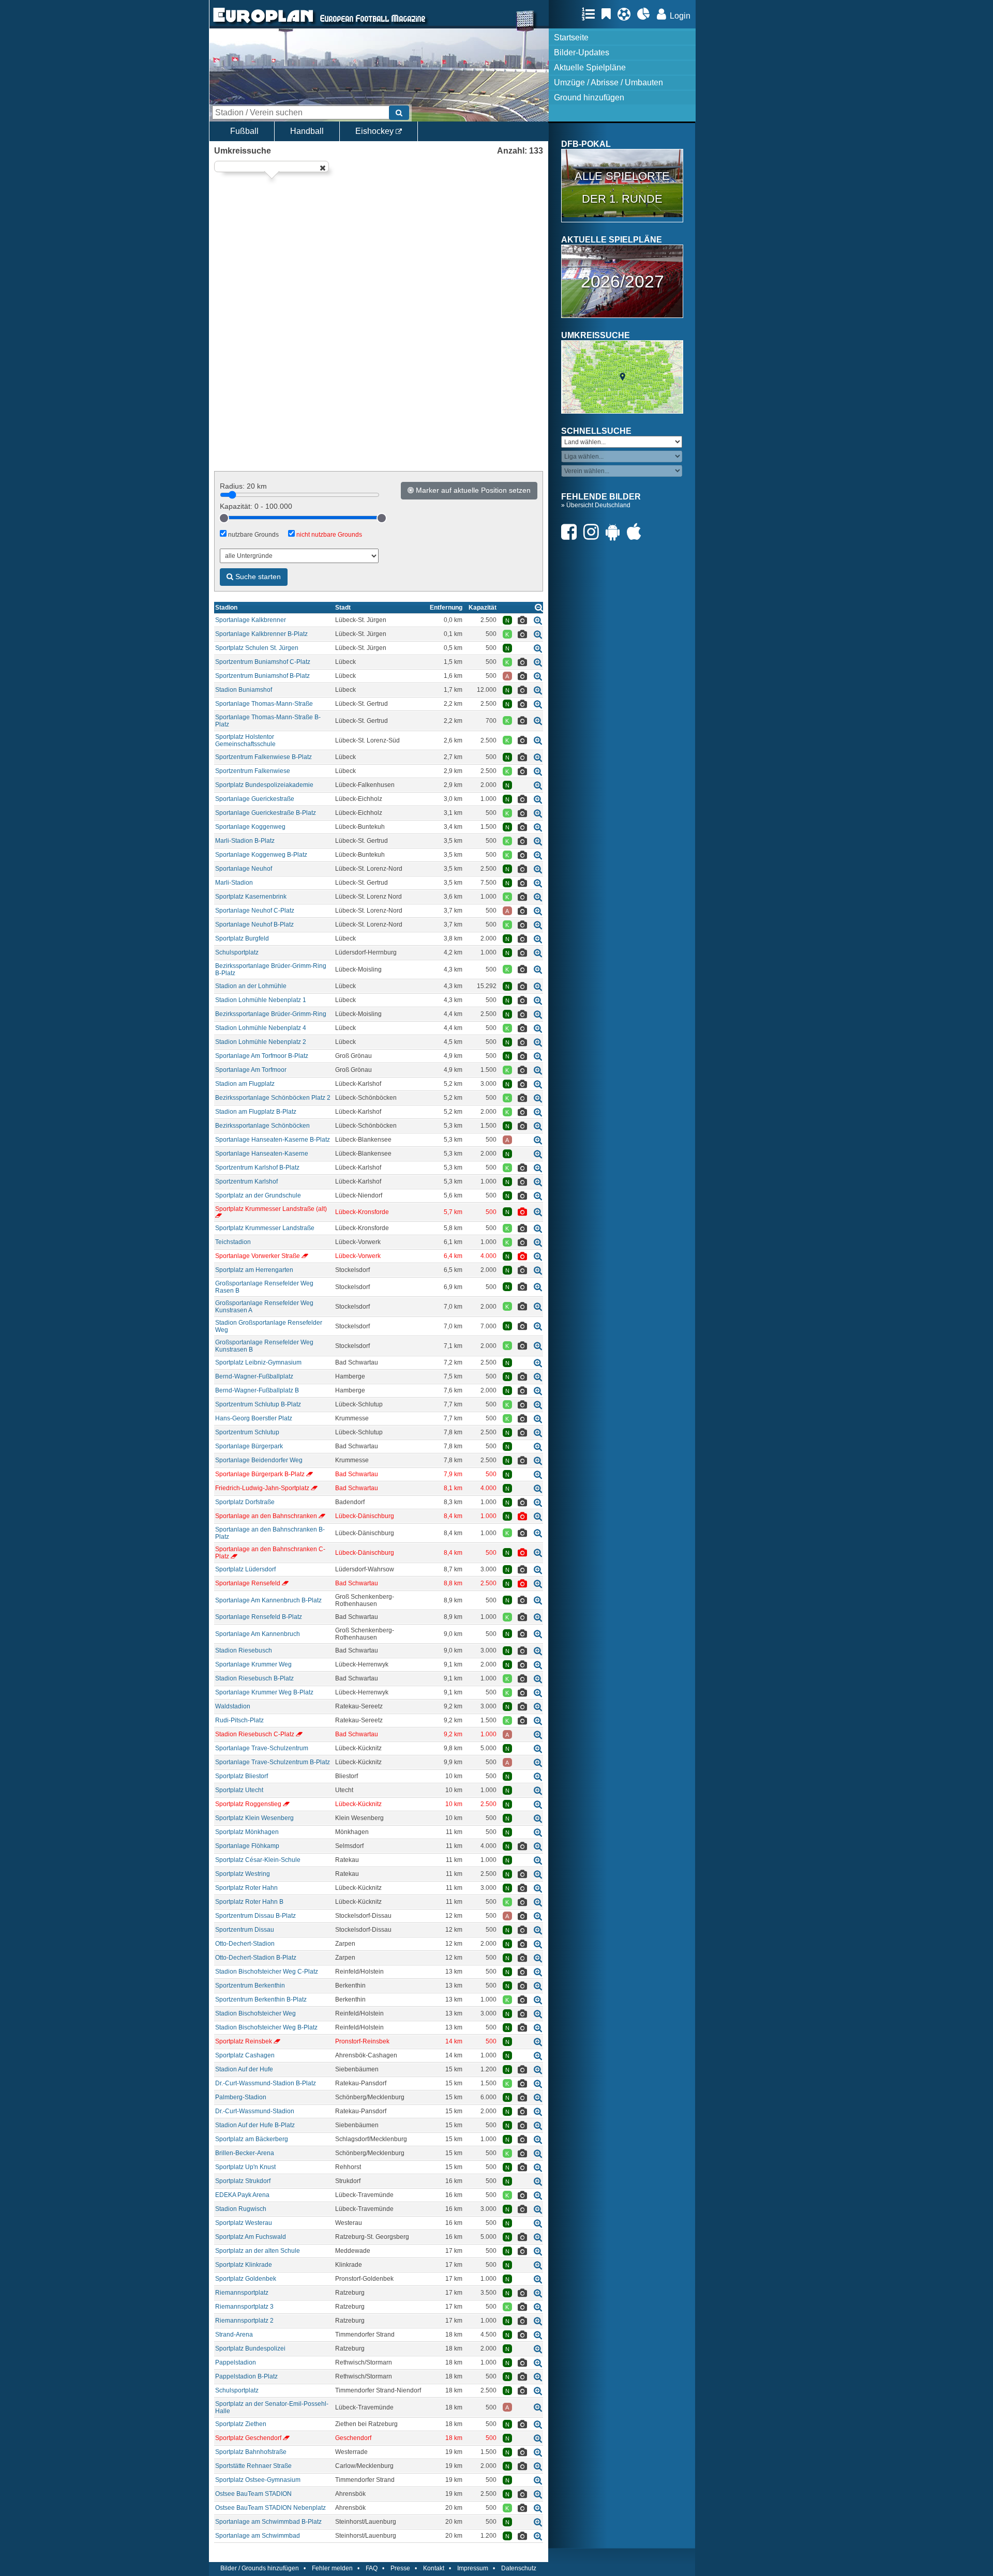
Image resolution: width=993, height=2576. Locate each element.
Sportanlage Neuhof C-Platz (255, 911)
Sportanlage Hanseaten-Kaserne (262, 1154)
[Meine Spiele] (627, 14)
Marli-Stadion (234, 883)
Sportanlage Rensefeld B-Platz (259, 1617)
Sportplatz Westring (243, 1874)
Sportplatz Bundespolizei (250, 2348)
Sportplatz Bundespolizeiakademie (264, 785)
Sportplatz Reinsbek (244, 2041)
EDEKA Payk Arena (242, 2195)
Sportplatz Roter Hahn (246, 1888)
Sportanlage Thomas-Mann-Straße (264, 704)
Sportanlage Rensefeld (248, 1583)
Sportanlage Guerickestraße (255, 799)
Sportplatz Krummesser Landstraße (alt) (271, 1209)
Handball (307, 131)
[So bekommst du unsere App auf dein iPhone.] (637, 532)
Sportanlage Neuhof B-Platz (254, 925)
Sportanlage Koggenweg (250, 827)
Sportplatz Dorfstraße (245, 1502)
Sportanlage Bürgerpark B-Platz (260, 1474)
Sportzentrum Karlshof (246, 1181)
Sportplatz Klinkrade (244, 2265)
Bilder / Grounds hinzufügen (260, 2568)
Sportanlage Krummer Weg (253, 1664)
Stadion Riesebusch (244, 1650)
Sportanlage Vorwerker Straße (258, 1256)
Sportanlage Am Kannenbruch (258, 1634)
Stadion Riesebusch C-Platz (255, 1734)
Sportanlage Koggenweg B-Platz (261, 855)
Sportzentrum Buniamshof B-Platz (262, 676)
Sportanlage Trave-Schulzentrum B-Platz (273, 1762)
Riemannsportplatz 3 (244, 2307)
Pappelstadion (236, 2362)
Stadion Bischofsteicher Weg (255, 2013)
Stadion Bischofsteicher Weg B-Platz (266, 2027)
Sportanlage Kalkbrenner (251, 620)
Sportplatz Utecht (239, 1790)
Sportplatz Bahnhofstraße (251, 2452)
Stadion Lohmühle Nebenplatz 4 (261, 1028)
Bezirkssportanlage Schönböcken (262, 1126)
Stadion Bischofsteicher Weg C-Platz (267, 1972)
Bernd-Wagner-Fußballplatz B (257, 1390)
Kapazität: (256, 506)
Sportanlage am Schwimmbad (258, 2536)
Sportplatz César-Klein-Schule (258, 1860)
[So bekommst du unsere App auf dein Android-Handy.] (615, 532)
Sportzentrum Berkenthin (250, 1986)
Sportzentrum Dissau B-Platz (255, 1916)
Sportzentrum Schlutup (247, 1432)
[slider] (224, 518)
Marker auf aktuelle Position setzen (472, 490)
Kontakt (434, 2568)
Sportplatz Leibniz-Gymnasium (258, 1362)
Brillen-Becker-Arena (245, 2153)
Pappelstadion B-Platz (246, 2376)
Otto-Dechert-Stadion (245, 1944)
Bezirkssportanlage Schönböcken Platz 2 (273, 1098)
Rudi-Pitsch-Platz (239, 1720)
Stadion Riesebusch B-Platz (254, 1678)
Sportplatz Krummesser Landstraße (265, 1228)
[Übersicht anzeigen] (539, 607)
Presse (400, 2568)
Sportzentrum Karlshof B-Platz (257, 1168)
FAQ (372, 2568)
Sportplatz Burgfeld (242, 938)
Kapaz (483, 608)
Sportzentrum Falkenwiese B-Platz (264, 757)
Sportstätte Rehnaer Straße (253, 2466)
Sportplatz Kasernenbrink (251, 897)
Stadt (343, 608)
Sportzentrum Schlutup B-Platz (258, 1404)
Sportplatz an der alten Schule (258, 2251)
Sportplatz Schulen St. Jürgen (257, 648)
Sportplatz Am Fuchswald (251, 2237)
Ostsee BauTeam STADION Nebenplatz (270, 2508)
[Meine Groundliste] (591, 14)
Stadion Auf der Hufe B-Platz (255, 2125)
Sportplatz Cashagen (245, 2055)
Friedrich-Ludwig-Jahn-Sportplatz (262, 1488)
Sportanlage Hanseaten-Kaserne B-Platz (273, 1140)
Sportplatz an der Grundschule (258, 1195)
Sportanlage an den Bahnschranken (266, 1516)
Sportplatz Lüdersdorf (245, 1569)
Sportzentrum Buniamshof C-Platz (263, 662)
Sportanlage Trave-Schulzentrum (262, 1748)
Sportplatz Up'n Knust (245, 2167)
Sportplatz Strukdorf (243, 2181)
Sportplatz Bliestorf (242, 1776)
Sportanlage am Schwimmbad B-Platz (268, 2522)
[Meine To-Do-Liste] (609, 14)
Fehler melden (332, 2568)
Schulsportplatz (237, 952)
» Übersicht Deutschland (596, 505)
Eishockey (375, 131)
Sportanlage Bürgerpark (249, 1446)
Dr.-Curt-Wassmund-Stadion (255, 2111)
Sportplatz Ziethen (241, 2424)
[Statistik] (646, 14)
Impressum (473, 2568)
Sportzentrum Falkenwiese (253, 771)
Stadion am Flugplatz (245, 1084)
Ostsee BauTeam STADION (253, 2494)
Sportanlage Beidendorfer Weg (259, 1460)
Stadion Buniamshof (244, 690)
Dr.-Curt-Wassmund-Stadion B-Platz (266, 2083)
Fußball (244, 131)
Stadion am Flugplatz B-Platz (256, 1112)
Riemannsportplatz (242, 2293)
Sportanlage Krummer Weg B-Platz (264, 1692)
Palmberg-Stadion (241, 2097)
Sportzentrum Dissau (245, 1930)
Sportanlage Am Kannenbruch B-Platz (268, 1600)
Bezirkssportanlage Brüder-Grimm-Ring (271, 1014)
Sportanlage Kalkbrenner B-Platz (261, 634)
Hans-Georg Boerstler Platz (254, 1418)
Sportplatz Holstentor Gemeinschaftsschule (245, 740)
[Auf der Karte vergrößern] (538, 620)
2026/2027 (622, 281)
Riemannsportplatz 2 (244, 2321)
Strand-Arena (234, 2335)
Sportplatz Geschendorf (248, 2438)
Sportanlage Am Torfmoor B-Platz (262, 1056)
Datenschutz (519, 2568)
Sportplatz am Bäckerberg (252, 2139)
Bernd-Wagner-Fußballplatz (254, 1376)
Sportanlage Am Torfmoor (251, 1070)
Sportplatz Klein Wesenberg (254, 1818)
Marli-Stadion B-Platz (245, 841)
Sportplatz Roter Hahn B (249, 1902)
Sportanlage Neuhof (244, 869)
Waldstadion (233, 1706)
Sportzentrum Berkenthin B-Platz (261, 1999)
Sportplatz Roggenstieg (248, 1804)
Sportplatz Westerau (244, 2223)
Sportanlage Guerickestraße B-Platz (266, 813)
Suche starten (257, 577)
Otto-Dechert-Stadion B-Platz (256, 1958)
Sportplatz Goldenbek (246, 2279)
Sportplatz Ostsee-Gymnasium (258, 2480)
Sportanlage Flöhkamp (247, 1846)
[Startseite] (263, 24)
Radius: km (243, 486)
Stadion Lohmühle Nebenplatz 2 (261, 1042)
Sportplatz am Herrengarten (254, 1270)
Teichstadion (233, 1242)
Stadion (226, 608)
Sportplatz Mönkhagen (247, 1832)
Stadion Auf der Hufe (244, 2069)
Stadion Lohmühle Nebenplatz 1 (261, 1000)
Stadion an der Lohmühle (251, 986)
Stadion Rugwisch (241, 2209)
